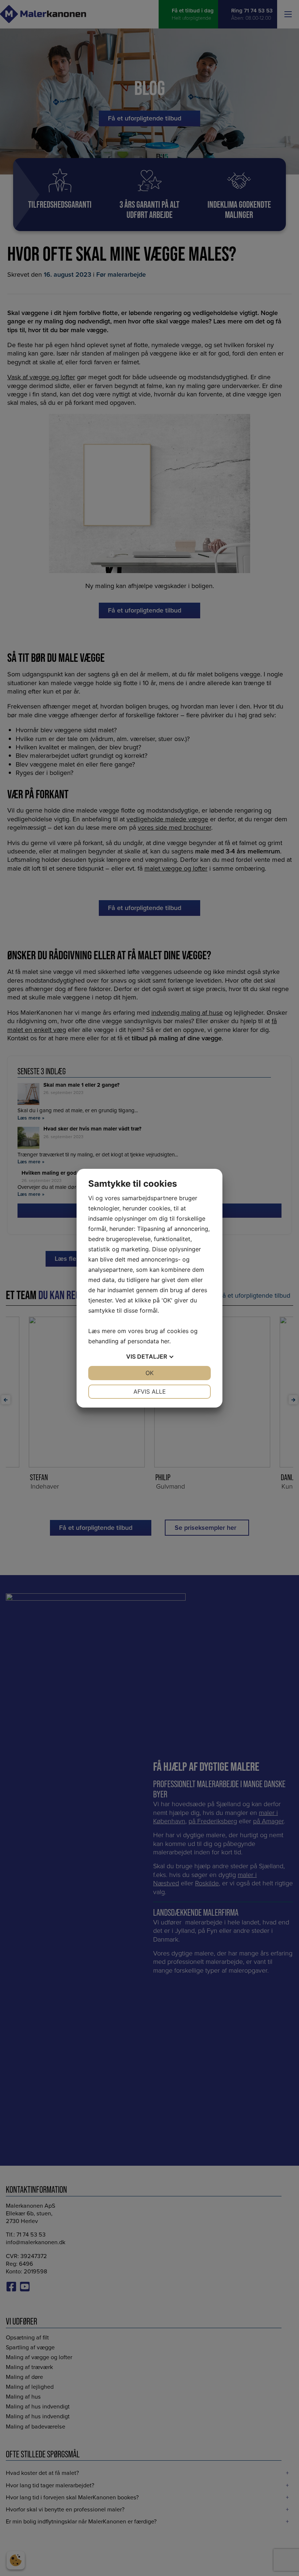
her (165, 1341)
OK (149, 1373)
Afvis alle (150, 1391)
